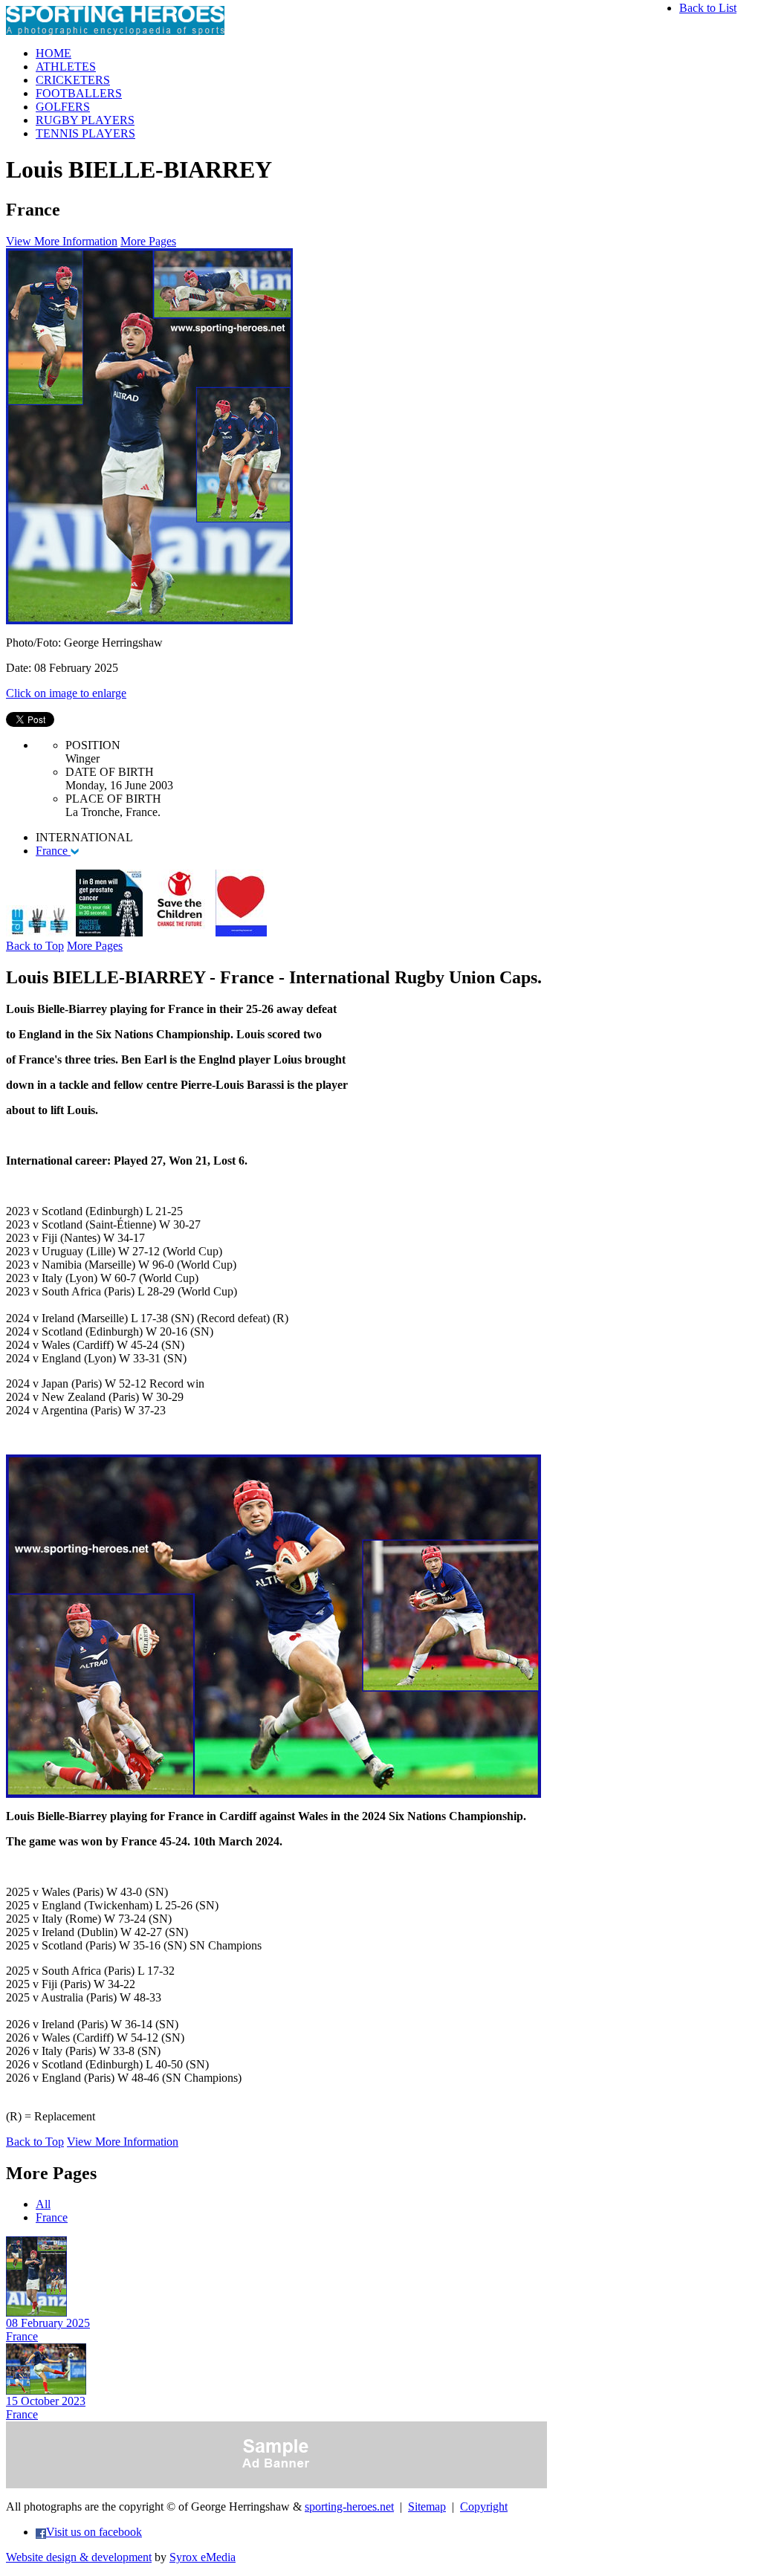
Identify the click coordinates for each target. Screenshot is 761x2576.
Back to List (708, 8)
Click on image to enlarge (66, 693)
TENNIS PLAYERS (85, 133)
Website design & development (79, 2557)
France (53, 851)
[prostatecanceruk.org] (109, 932)
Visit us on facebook (94, 2532)
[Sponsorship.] (241, 932)
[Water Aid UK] (39, 932)
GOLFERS (63, 107)
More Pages (148, 241)
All (43, 2204)
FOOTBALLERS (79, 93)
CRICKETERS (73, 80)
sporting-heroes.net (349, 2507)
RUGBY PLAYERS (85, 120)
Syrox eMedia (203, 2557)
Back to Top (35, 946)
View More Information (62, 241)
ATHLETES (66, 67)
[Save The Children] (179, 932)
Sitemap (427, 2507)
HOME (54, 53)
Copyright (484, 2507)
